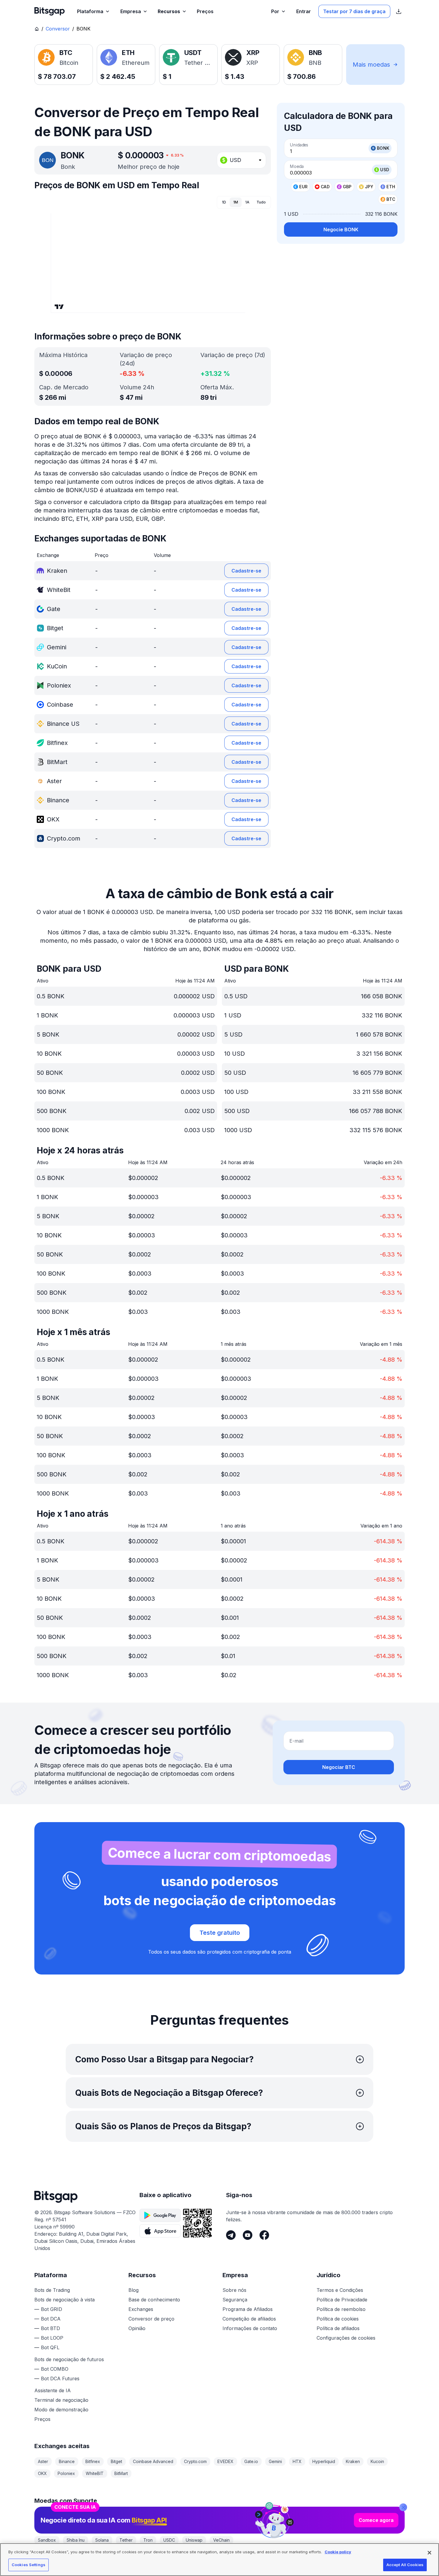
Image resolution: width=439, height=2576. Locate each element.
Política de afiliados (338, 2328)
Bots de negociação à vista (65, 2300)
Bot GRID (52, 2309)
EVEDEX (225, 2461)
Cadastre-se (246, 571)
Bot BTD (50, 2328)
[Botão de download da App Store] (160, 2231)
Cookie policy (338, 2552)
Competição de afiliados (249, 2319)
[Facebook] (264, 2235)
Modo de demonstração (61, 2410)
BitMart (121, 2473)
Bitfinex (93, 2461)
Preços (42, 2419)
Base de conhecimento (154, 2300)
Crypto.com (195, 2461)
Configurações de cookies (346, 2338)
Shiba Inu (76, 2540)
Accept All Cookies (405, 2565)
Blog (133, 2290)
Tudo (261, 202)
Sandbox (47, 2540)
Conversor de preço (151, 2319)
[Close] (403, 2507)
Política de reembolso (341, 2309)
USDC (169, 2540)
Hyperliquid (324, 2461)
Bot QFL (50, 2347)
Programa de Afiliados (248, 2309)
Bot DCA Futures (60, 2378)
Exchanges (141, 2309)
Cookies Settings (29, 2565)
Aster (43, 2461)
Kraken (353, 2461)
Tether (126, 2540)
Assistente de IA (53, 2390)
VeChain (221, 2540)
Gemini (275, 2461)
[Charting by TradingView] (59, 307)
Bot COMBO (55, 2369)
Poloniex (66, 2473)
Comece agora (376, 2520)
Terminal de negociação (61, 2400)
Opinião (137, 2328)
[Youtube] (248, 2235)
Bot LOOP (52, 2338)
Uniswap (194, 2540)
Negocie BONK (341, 229)
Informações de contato (250, 2328)
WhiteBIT (95, 2473)
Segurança (235, 2300)
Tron (148, 2540)
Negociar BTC (339, 1767)
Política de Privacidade (342, 2300)
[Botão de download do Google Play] (160, 2215)
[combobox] (241, 160)
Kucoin (377, 2461)
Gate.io (251, 2461)
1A (247, 202)
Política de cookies (338, 2319)
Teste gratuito (220, 1933)
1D (224, 202)
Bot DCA (51, 2319)
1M (236, 202)
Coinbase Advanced (153, 2461)
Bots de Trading (52, 2290)
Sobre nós (234, 2290)
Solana (102, 2540)
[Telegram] (231, 2235)
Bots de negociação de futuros (69, 2359)
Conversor (58, 29)
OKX (42, 2473)
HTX (297, 2461)
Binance (67, 2461)
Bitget (116, 2461)
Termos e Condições (340, 2290)
